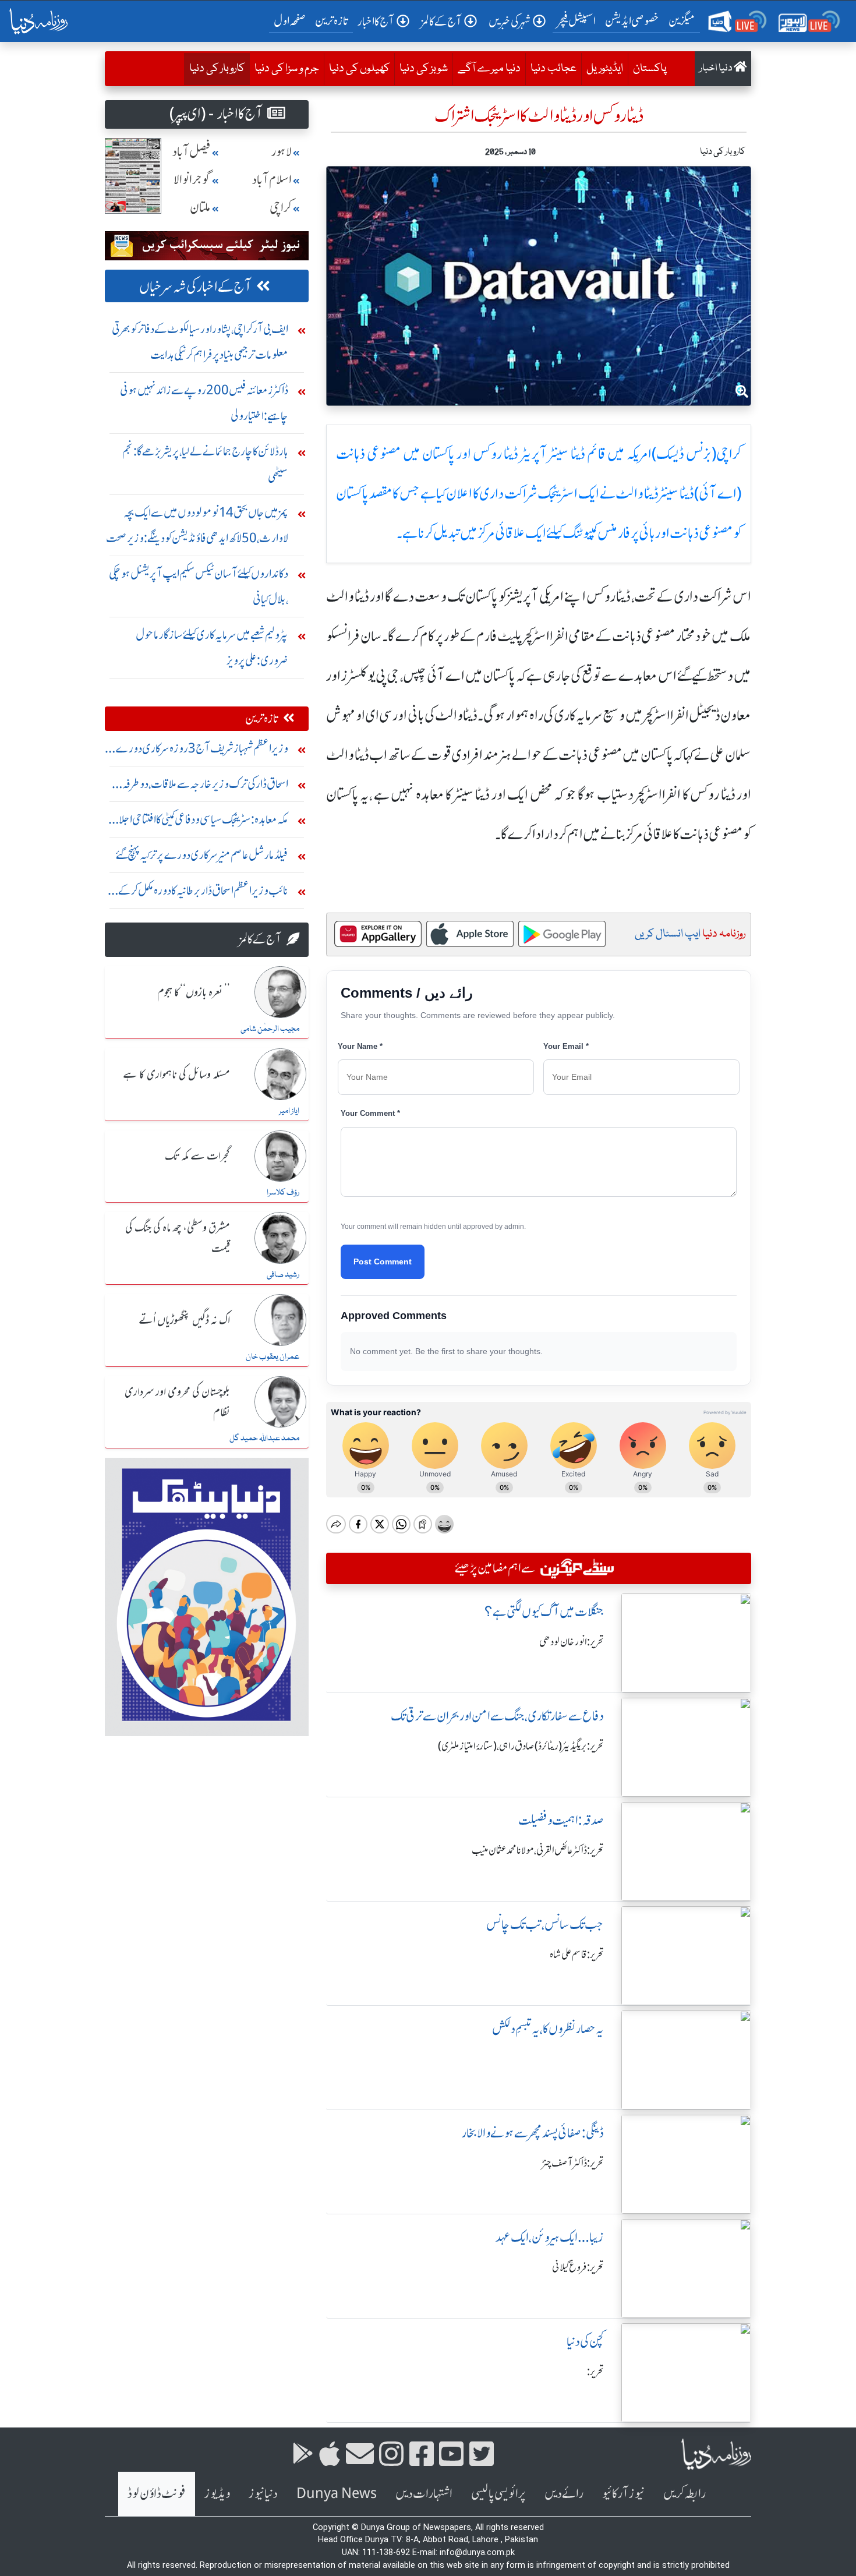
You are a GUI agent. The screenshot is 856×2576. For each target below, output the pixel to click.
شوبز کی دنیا (424, 69)
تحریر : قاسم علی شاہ (577, 1955)
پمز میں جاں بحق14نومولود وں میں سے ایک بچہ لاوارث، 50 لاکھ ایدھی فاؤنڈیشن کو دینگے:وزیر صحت (197, 525)
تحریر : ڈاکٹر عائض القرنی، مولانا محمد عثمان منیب (538, 1850)
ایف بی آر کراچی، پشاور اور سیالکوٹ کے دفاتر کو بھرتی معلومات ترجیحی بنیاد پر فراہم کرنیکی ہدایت (200, 342)
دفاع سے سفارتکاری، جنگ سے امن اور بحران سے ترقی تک (497, 1716)
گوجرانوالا (192, 180)
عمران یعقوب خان (273, 1357)
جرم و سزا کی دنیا (287, 69)
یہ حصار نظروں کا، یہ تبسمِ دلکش (548, 2029)
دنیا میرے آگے (489, 69)
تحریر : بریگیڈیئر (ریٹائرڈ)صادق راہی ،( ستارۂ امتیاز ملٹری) (521, 1746)
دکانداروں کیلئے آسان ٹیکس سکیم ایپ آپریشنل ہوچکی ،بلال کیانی (199, 586)
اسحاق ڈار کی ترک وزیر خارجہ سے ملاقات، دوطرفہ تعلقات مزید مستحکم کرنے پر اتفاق (205, 787)
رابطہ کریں (685, 2494)
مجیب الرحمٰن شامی (270, 1029)
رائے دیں (564, 2494)
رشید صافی (283, 1275)
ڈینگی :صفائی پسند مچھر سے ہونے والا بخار (533, 2133)
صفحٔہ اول (292, 20)
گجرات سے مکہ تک (197, 1157)
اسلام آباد (272, 180)
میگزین (682, 21)
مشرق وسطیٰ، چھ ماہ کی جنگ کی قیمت (178, 1238)
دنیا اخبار (717, 68)
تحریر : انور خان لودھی (572, 1642)
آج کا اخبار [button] (376, 21)
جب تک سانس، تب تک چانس (545, 1925)
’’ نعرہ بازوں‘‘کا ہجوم (194, 993)
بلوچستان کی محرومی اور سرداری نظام (177, 1403)
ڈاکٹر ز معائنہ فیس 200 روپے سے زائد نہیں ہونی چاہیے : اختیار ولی (204, 403)
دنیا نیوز (263, 2494)
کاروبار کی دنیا (214, 68)
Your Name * (360, 1046)
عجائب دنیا (553, 69)
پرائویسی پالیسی (498, 2494)
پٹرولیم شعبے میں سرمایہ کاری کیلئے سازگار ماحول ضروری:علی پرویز (212, 647)
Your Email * (566, 1046)
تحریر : (595, 2372)
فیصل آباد (192, 152)
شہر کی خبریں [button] (510, 21)
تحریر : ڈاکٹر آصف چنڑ (573, 2163)
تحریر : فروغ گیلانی (578, 2267)
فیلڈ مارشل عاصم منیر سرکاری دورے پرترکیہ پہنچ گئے (202, 855)
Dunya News (337, 2494)
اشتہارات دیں (424, 2494)
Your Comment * (370, 1113)
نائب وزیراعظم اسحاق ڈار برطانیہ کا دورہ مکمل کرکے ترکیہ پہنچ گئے (203, 893)
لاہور (282, 152)
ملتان (200, 208)
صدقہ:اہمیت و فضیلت (561, 1820)
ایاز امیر (289, 1111)
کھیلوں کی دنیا (359, 69)
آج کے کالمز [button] (441, 21)
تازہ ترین (332, 21)
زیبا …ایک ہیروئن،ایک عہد (550, 2237)
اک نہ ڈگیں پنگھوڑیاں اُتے (184, 1321)
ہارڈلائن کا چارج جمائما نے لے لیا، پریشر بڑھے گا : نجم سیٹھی (205, 464)
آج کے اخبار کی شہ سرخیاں (195, 287)
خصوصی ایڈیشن (632, 21)
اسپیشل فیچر (576, 21)
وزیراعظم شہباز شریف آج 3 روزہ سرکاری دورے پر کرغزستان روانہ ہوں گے (198, 751)
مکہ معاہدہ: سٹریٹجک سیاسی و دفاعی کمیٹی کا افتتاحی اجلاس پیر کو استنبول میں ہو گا (197, 822)
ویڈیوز (217, 2494)
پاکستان (650, 69)
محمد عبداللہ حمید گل (264, 1439)
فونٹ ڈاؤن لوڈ (157, 2494)
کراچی (281, 208)
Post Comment (383, 1262)
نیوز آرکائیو (623, 2494)
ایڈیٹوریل (605, 69)
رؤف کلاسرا (283, 1193)
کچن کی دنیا (585, 2342)
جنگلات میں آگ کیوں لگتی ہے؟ (544, 1612)
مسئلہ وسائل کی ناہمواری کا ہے (176, 1075)
